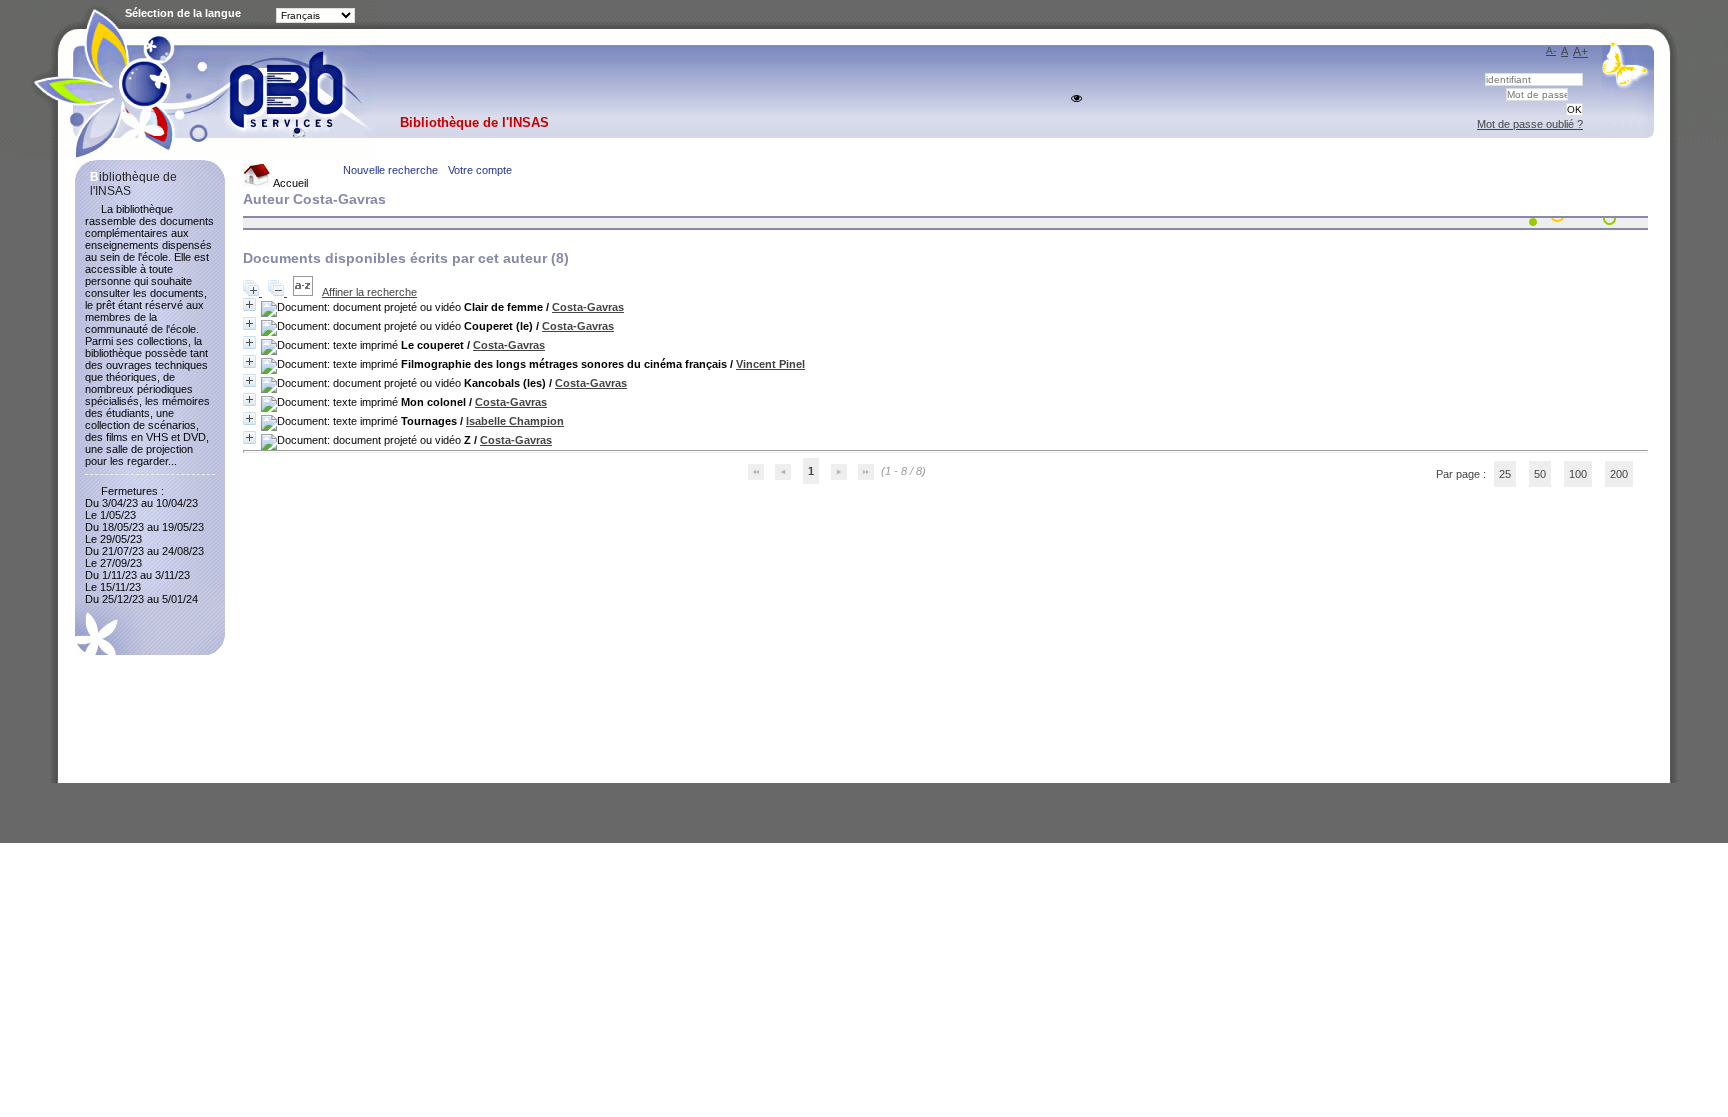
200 (1619, 474)
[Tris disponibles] (304, 292)
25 (1505, 474)
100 (1578, 474)
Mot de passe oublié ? (1530, 124)
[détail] (249, 304)
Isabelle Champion (515, 421)
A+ (1580, 52)
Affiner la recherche (369, 292)
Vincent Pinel (770, 364)
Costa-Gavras (588, 307)
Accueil (289, 183)
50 (1540, 474)
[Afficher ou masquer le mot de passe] (1076, 98)
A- (1551, 50)
